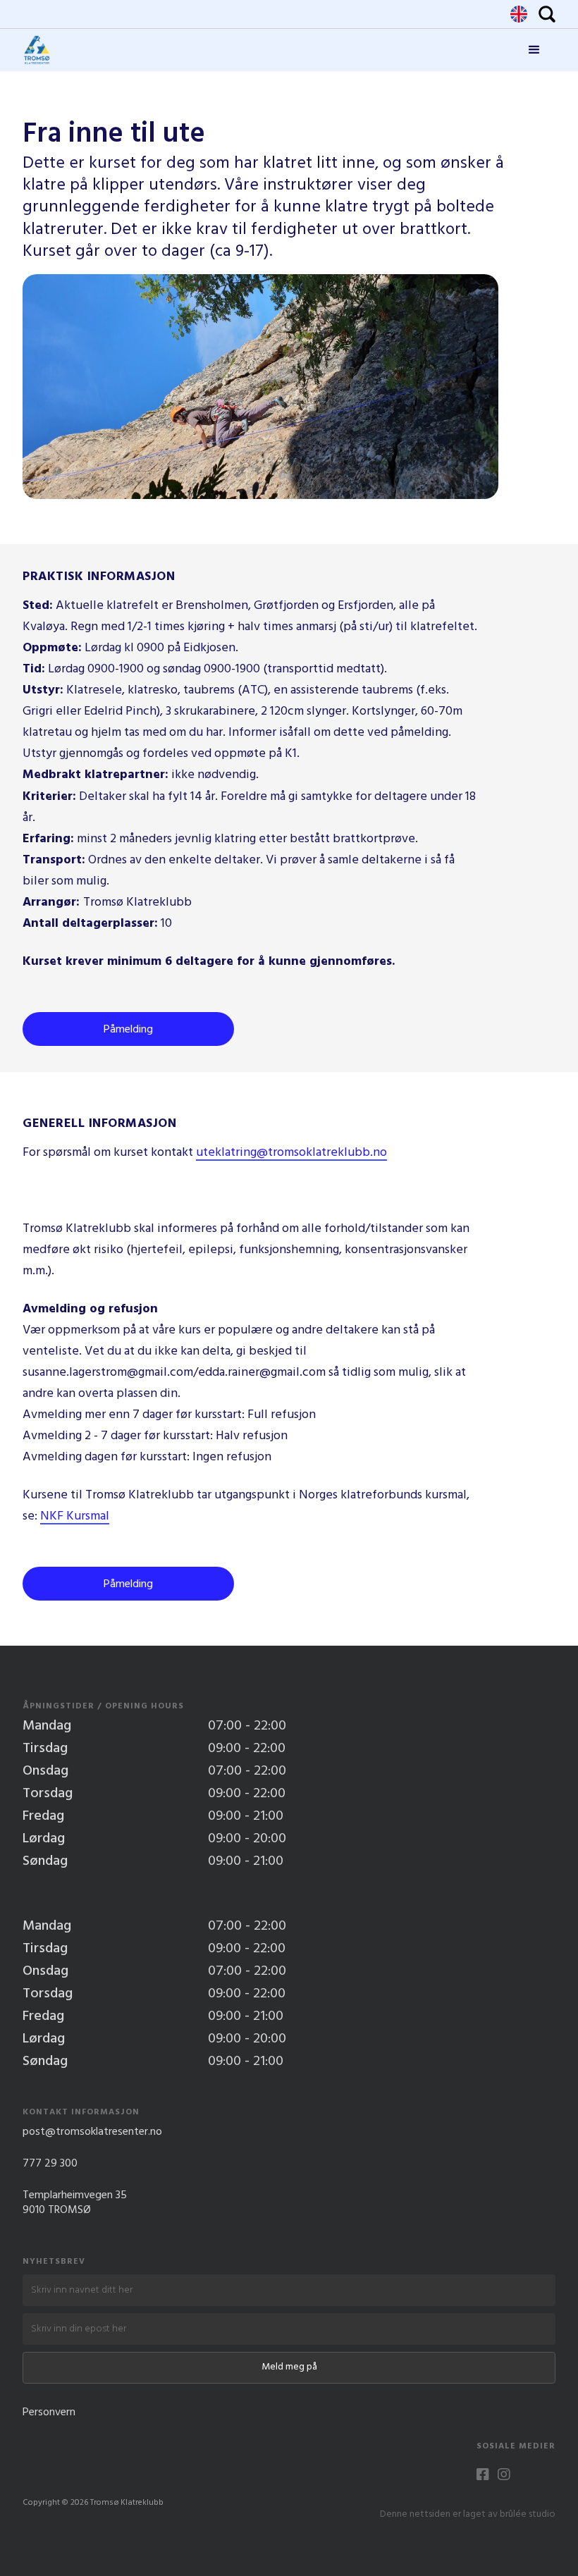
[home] (37, 50)
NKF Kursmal (75, 1517)
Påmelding (128, 1030)
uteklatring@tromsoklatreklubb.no (291, 1154)
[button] (534, 50)
